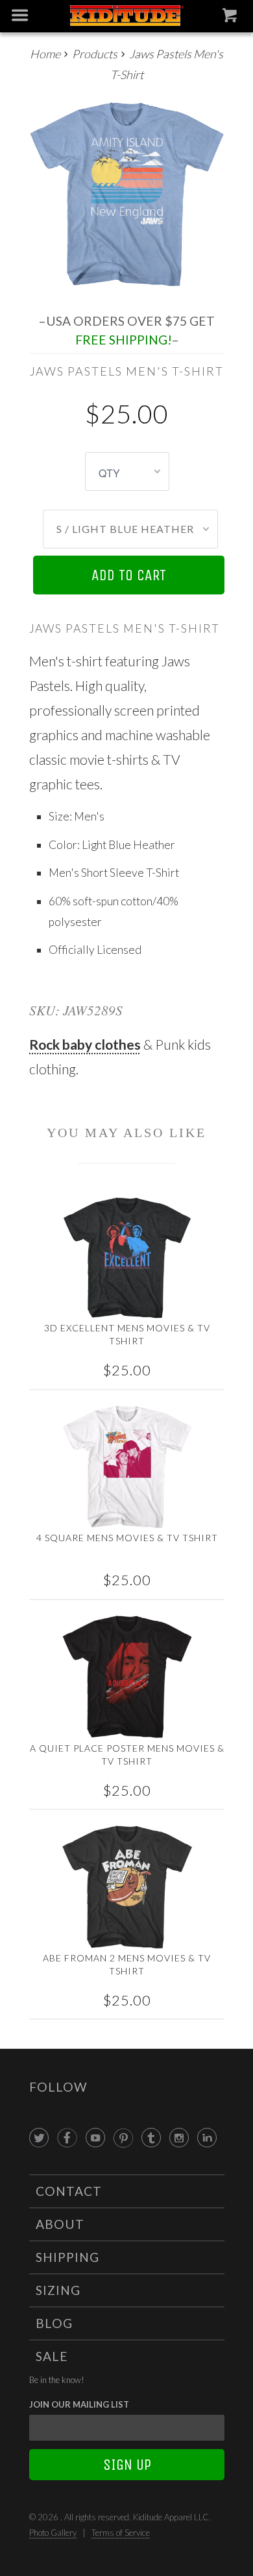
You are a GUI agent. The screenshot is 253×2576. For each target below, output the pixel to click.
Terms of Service (121, 2533)
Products (95, 54)
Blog (54, 2323)
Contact (69, 2191)
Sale (52, 2356)
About (60, 2224)
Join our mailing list (79, 2404)
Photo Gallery (53, 2533)
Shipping (67, 2257)
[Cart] (231, 18)
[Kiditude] (127, 17)
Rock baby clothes (85, 1044)
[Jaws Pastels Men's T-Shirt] (127, 194)
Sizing (58, 2290)
